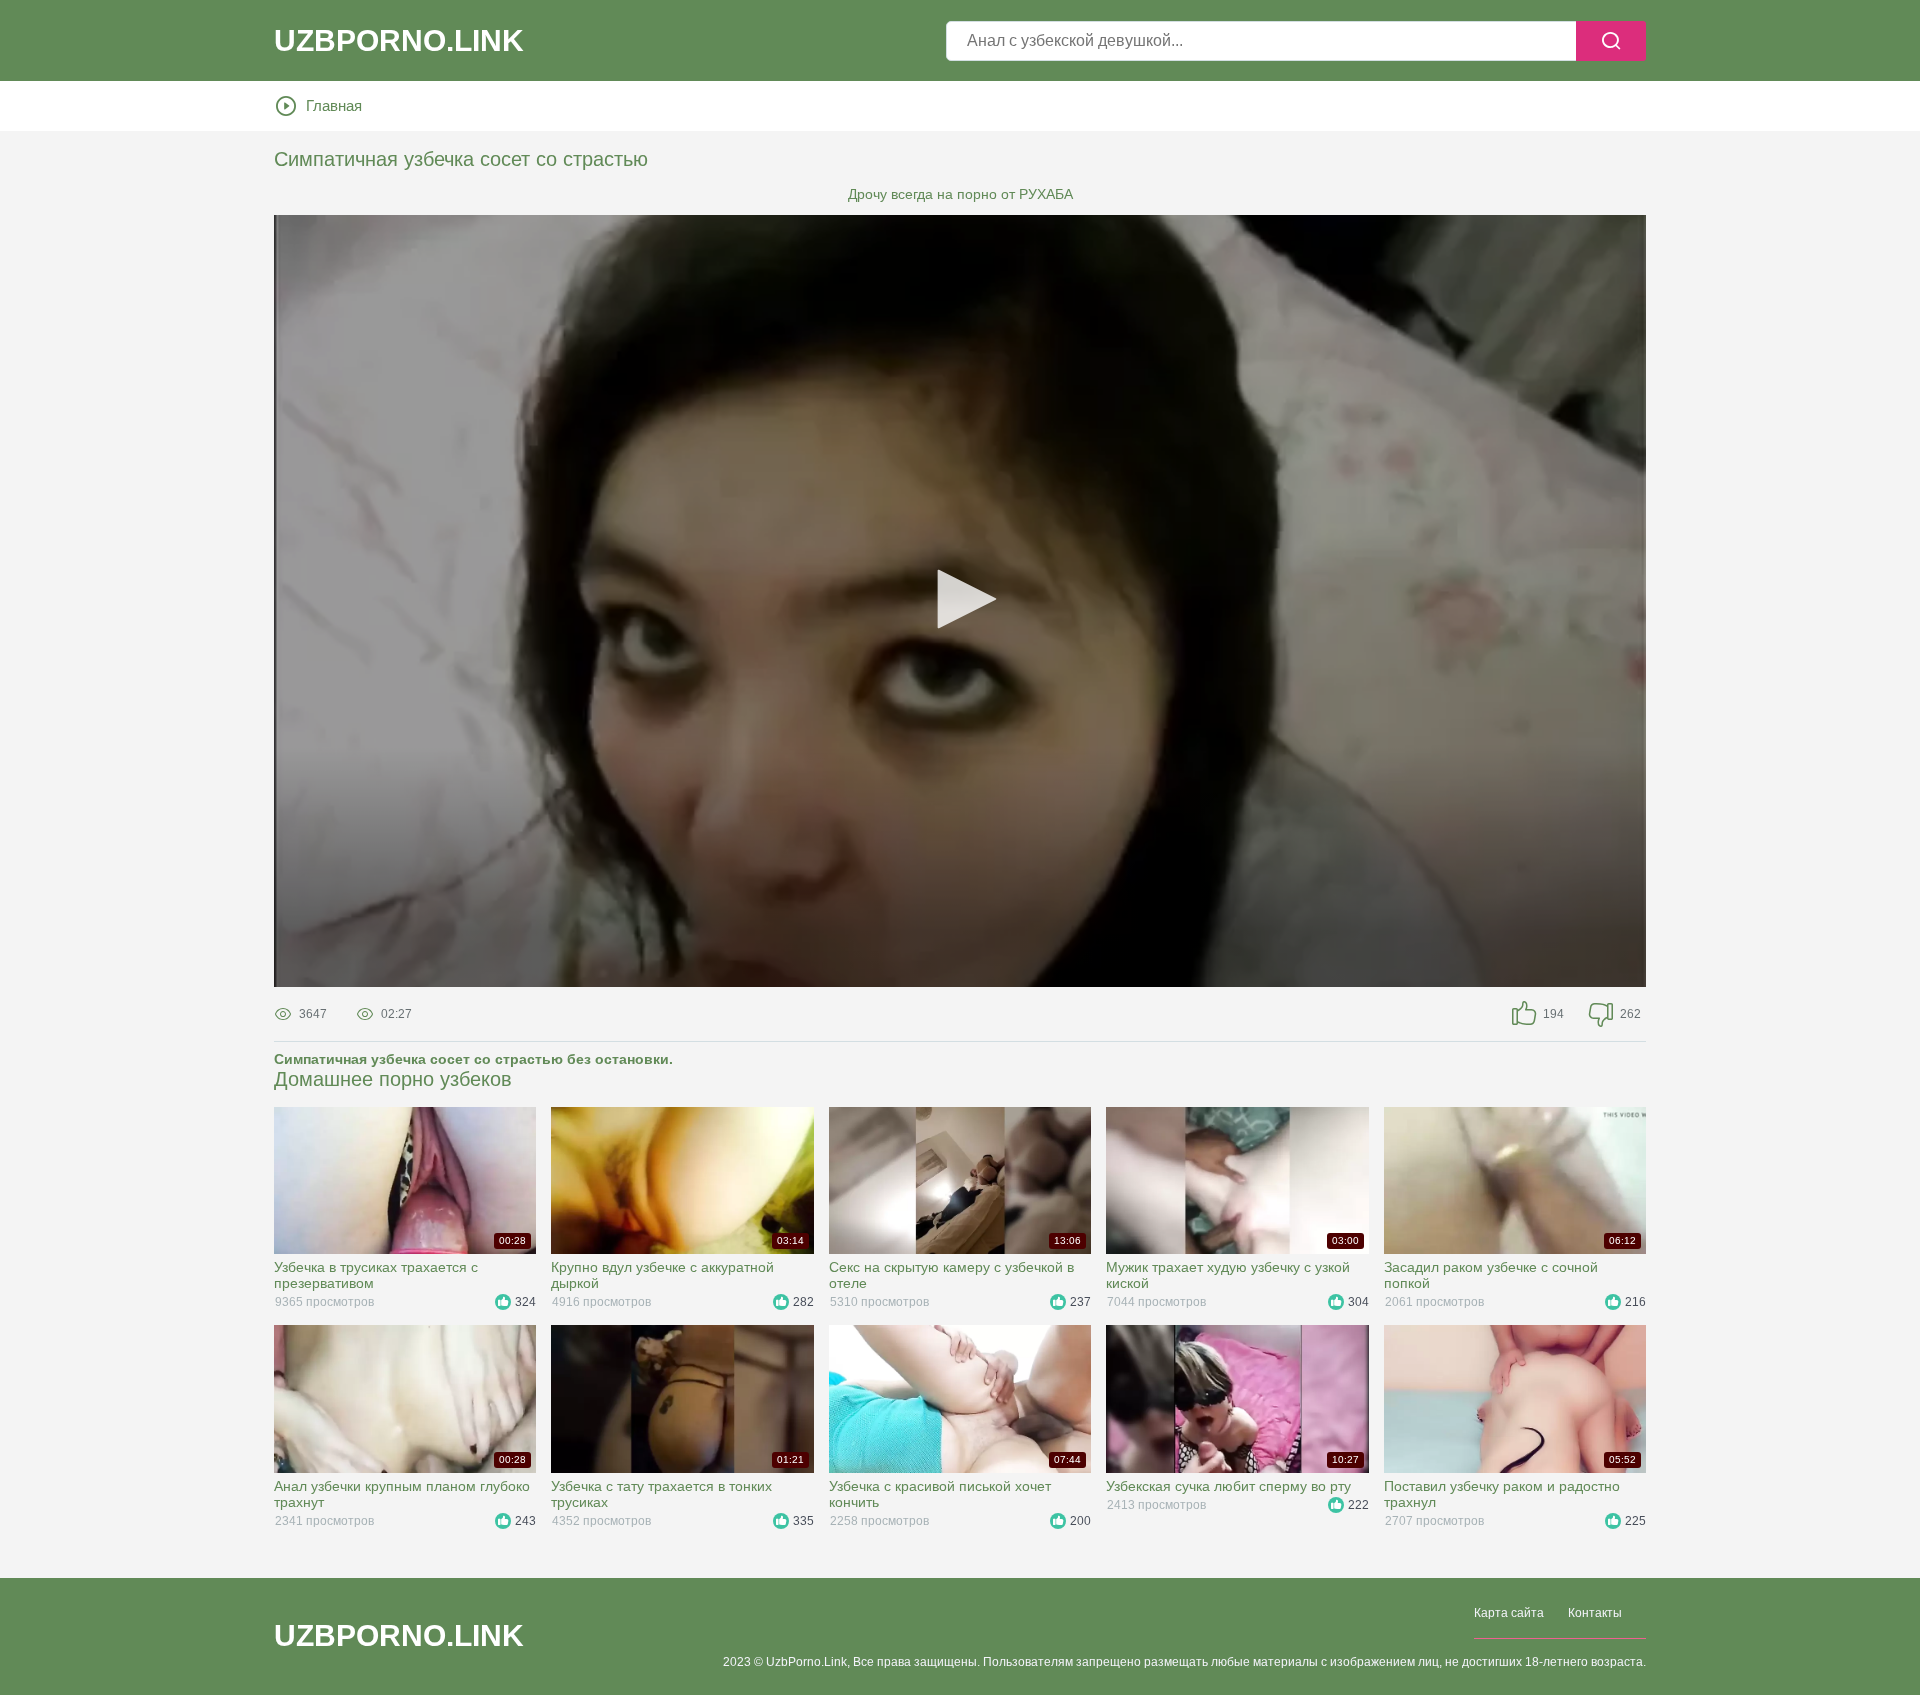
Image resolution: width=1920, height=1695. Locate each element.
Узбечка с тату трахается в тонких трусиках (661, 1494)
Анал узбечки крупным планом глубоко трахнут (402, 1494)
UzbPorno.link (399, 41)
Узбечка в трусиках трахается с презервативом (376, 1275)
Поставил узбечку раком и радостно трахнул (1502, 1494)
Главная (334, 105)
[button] (960, 599)
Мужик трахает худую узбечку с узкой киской (1228, 1275)
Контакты (1595, 1613)
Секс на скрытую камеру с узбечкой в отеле (951, 1275)
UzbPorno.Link (399, 1636)
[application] (960, 601)
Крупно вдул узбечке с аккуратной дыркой (662, 1275)
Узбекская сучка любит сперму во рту (1228, 1486)
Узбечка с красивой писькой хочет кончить (940, 1494)
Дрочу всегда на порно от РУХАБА (960, 194)
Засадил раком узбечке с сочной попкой (1491, 1275)
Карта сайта (1509, 1613)
